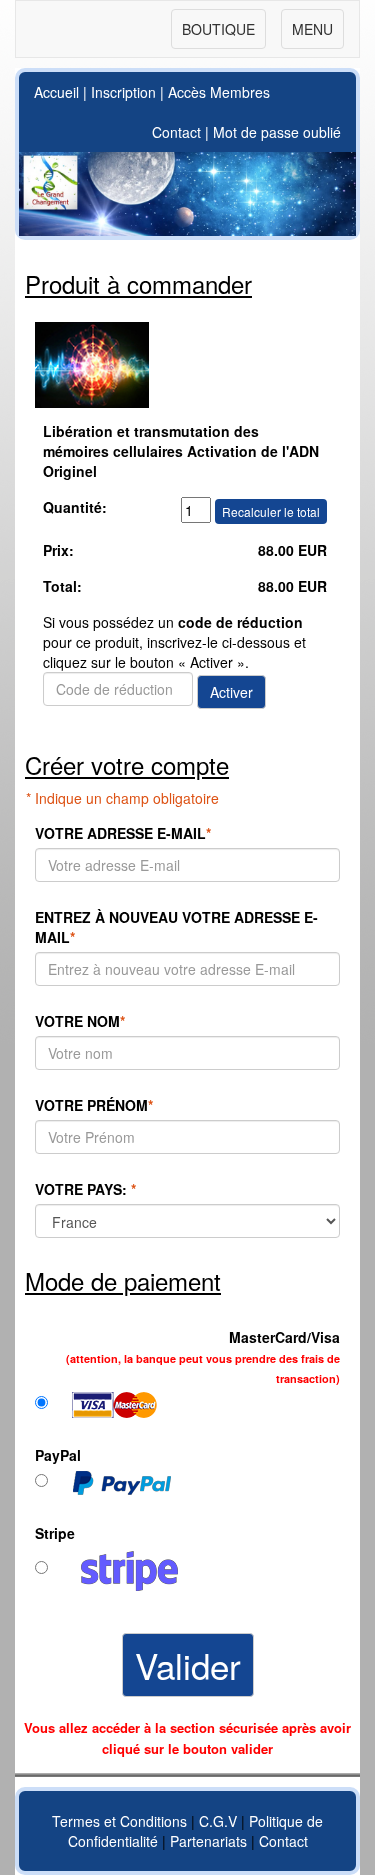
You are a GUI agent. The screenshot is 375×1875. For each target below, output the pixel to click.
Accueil (56, 92)
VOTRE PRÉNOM (94, 1105)
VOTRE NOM (80, 1021)
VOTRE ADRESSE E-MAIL (123, 833)
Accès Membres (219, 92)
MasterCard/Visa (203, 1356)
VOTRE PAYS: (85, 1189)
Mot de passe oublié (277, 132)
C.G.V (218, 1821)
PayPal (58, 1455)
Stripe (55, 1533)
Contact (176, 132)
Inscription (123, 92)
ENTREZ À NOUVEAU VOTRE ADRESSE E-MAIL (176, 927)
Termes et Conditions (119, 1821)
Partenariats (208, 1841)
